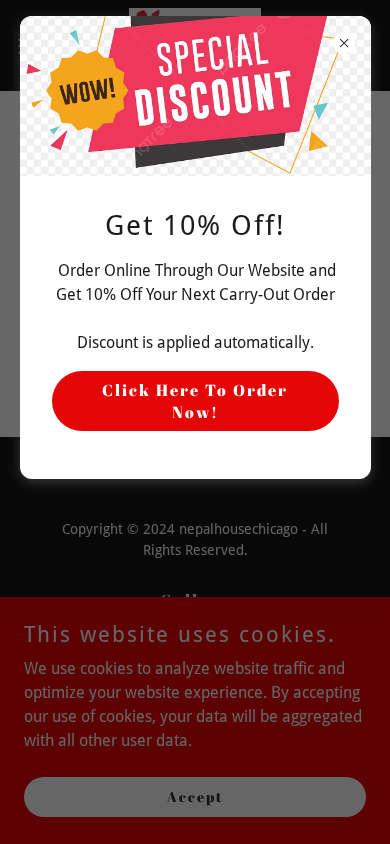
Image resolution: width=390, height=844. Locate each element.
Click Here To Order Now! (195, 401)
